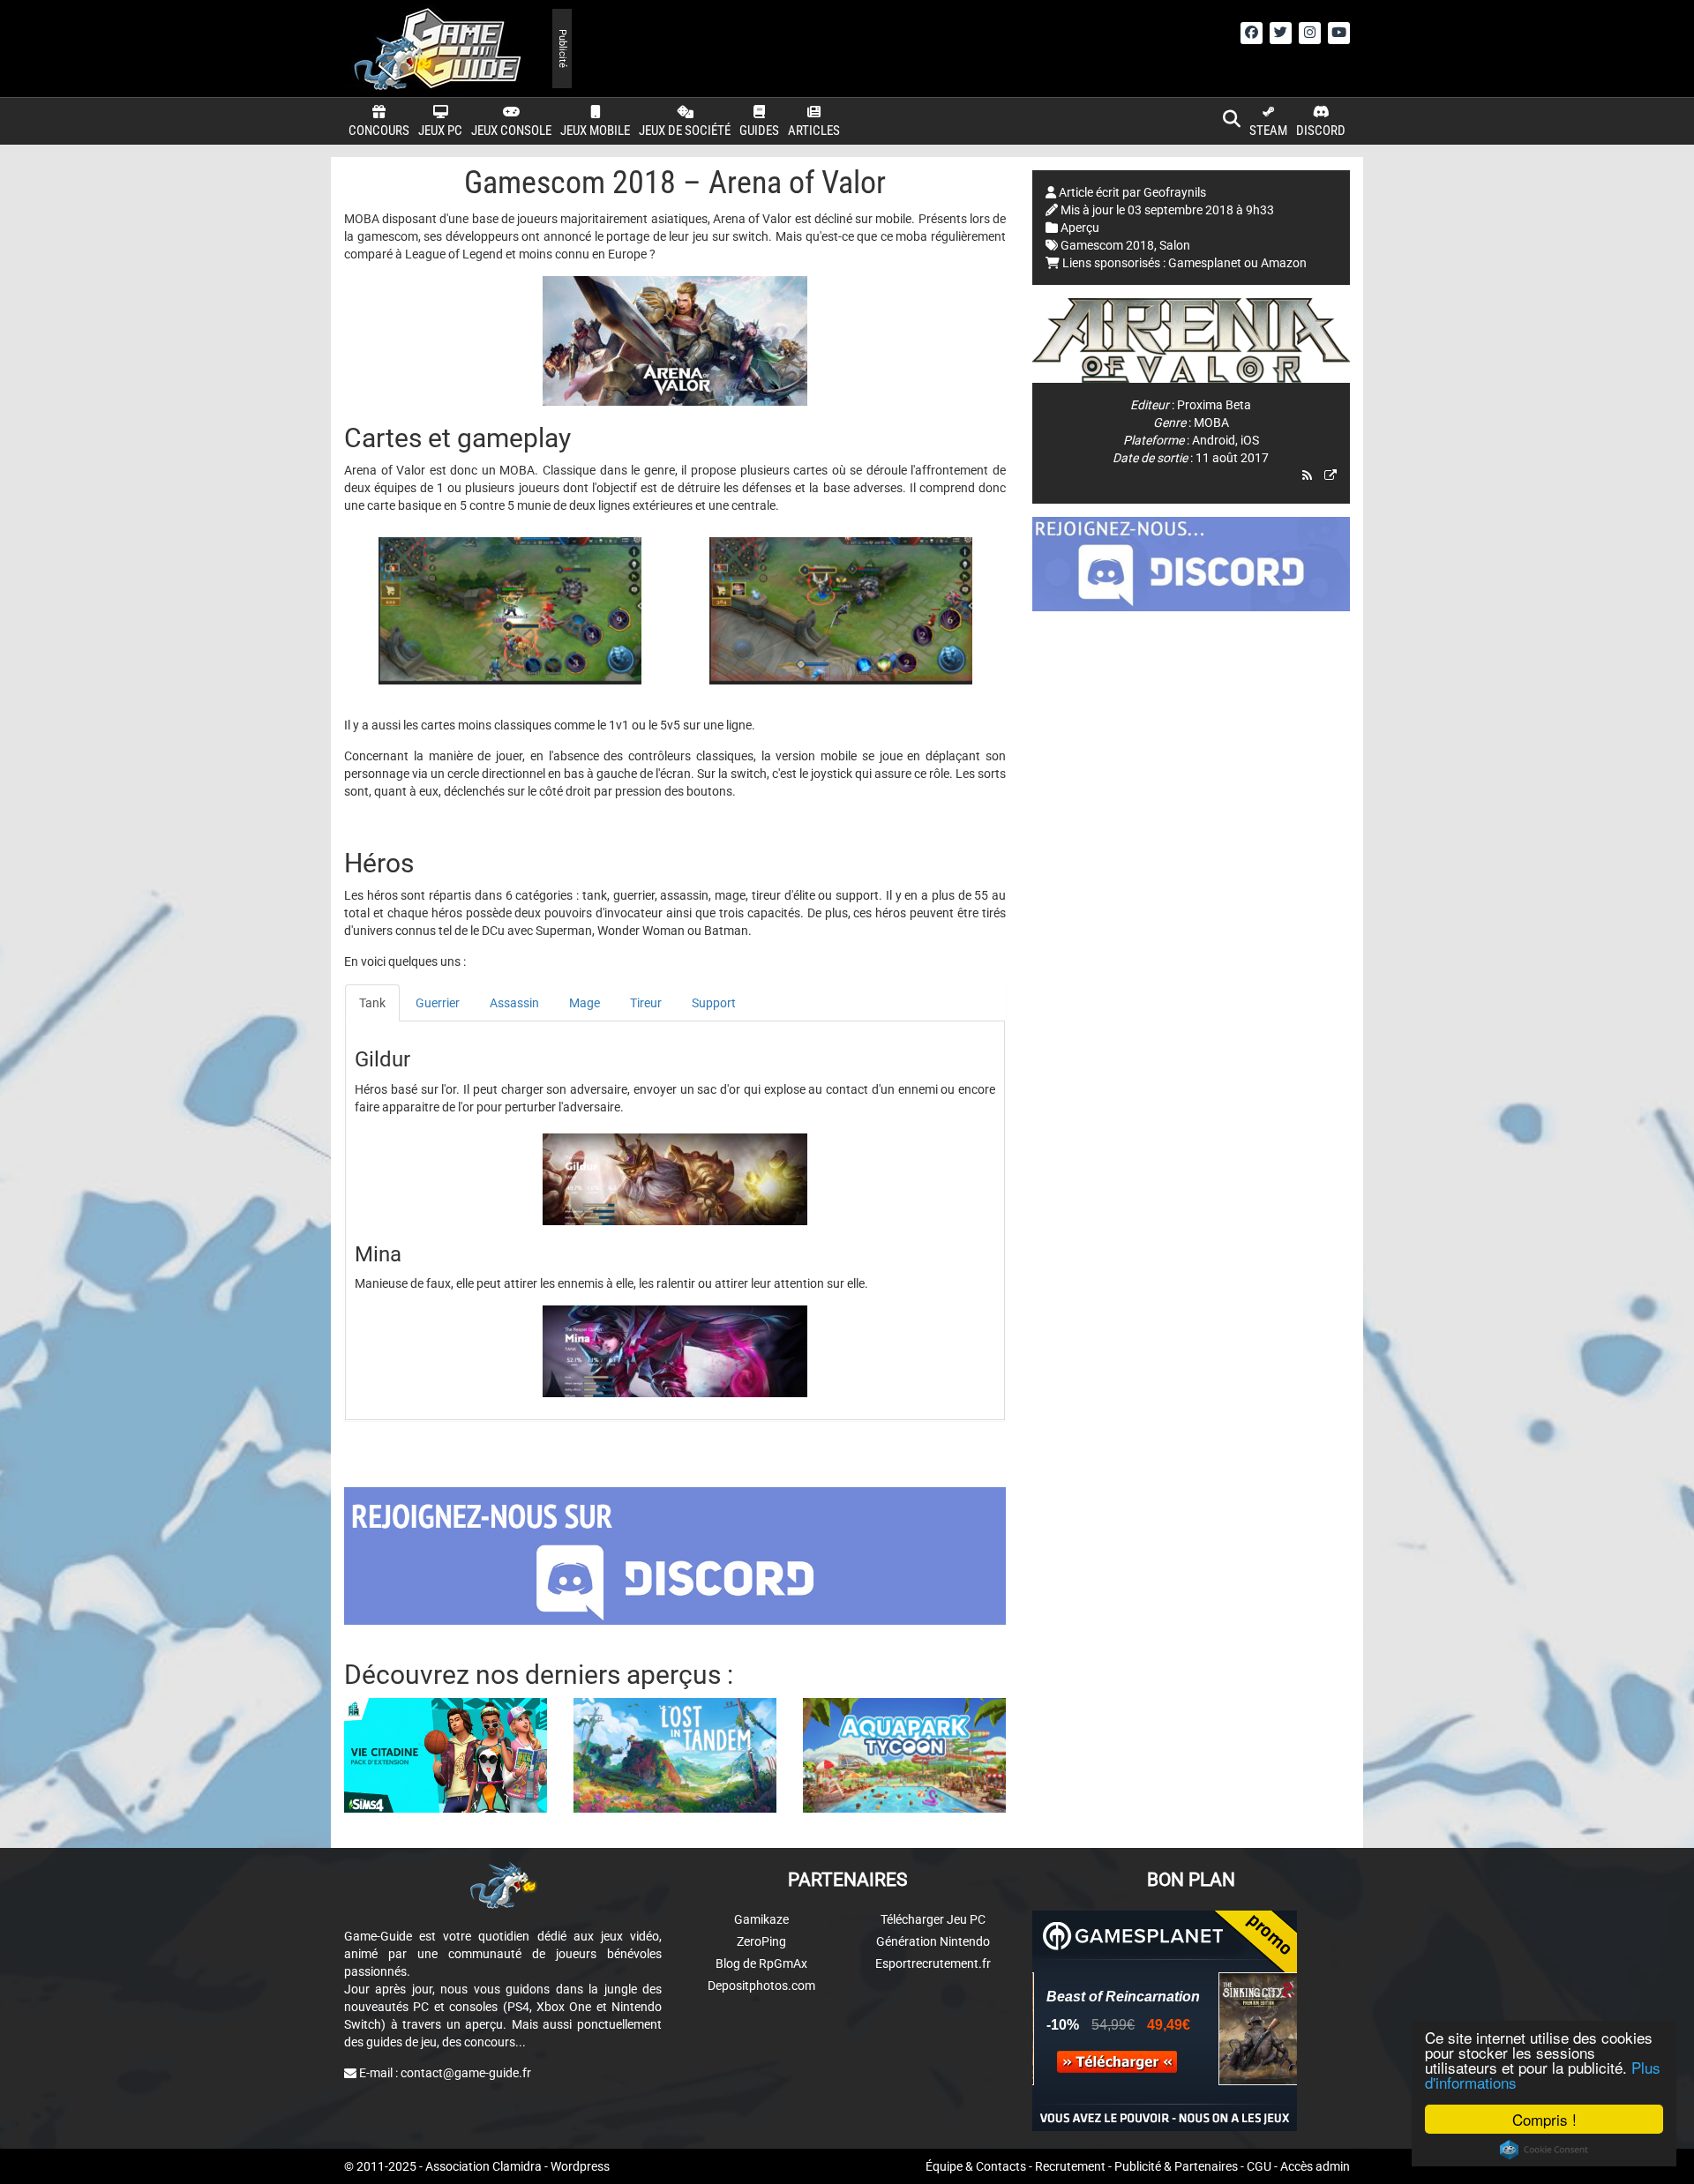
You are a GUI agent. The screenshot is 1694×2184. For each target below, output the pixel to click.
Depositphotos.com (761, 1986)
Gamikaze (761, 1919)
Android (1214, 440)
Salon (1175, 245)
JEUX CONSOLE (511, 131)
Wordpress (580, 2166)
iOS (1250, 440)
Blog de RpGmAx (761, 1963)
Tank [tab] (372, 1003)
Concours (379, 131)
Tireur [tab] (646, 1003)
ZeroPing (761, 1941)
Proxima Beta (1214, 405)
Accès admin (1315, 2166)
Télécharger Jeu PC (933, 1919)
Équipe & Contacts (976, 2166)
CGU (1259, 2166)
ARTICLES (814, 131)
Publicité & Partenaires (1176, 2166)
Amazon (1284, 263)
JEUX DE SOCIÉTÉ (685, 131)
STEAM (1268, 131)
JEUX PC (440, 131)
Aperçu (1080, 228)
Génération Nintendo (933, 1941)
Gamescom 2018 (1107, 245)
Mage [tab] (585, 1003)
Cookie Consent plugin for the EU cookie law (1544, 2150)
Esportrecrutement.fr (933, 1963)
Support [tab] (714, 1003)
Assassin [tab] (514, 1003)
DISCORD (1321, 131)
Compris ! (1544, 2119)
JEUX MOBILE (595, 131)
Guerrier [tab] (438, 1003)
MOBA (1211, 423)
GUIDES (759, 131)
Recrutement (1070, 2166)
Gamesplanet (1205, 263)
